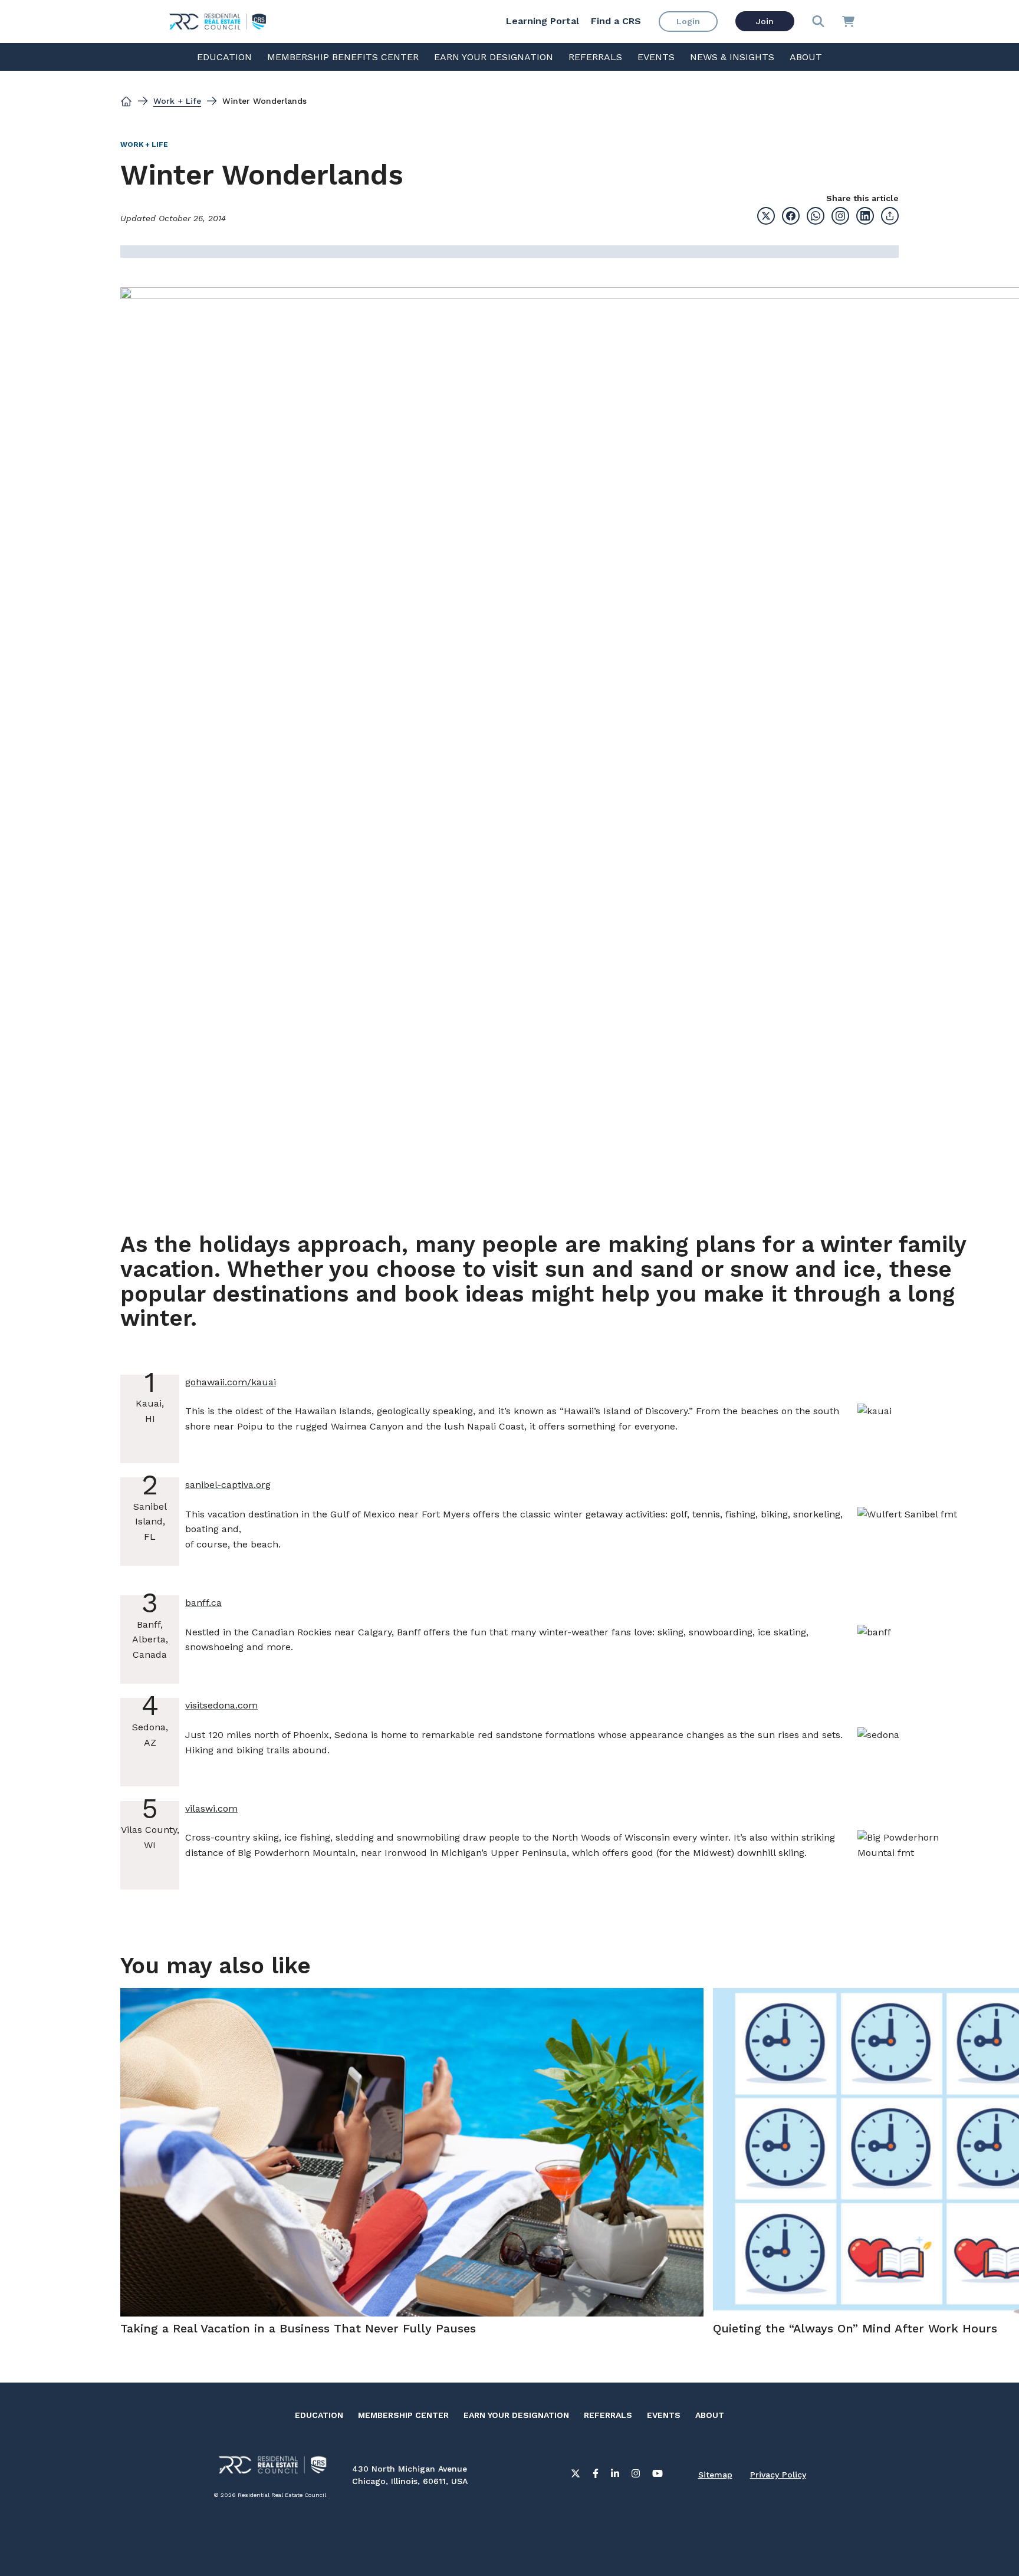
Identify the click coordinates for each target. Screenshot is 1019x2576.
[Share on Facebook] (791, 216)
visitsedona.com (221, 1705)
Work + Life (177, 101)
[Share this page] (890, 216)
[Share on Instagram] (840, 216)
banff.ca (203, 1603)
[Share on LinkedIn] (865, 216)
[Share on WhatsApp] (816, 216)
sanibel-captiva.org (228, 1485)
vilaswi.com (211, 1808)
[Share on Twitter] (766, 216)
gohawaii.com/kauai (231, 1382)
